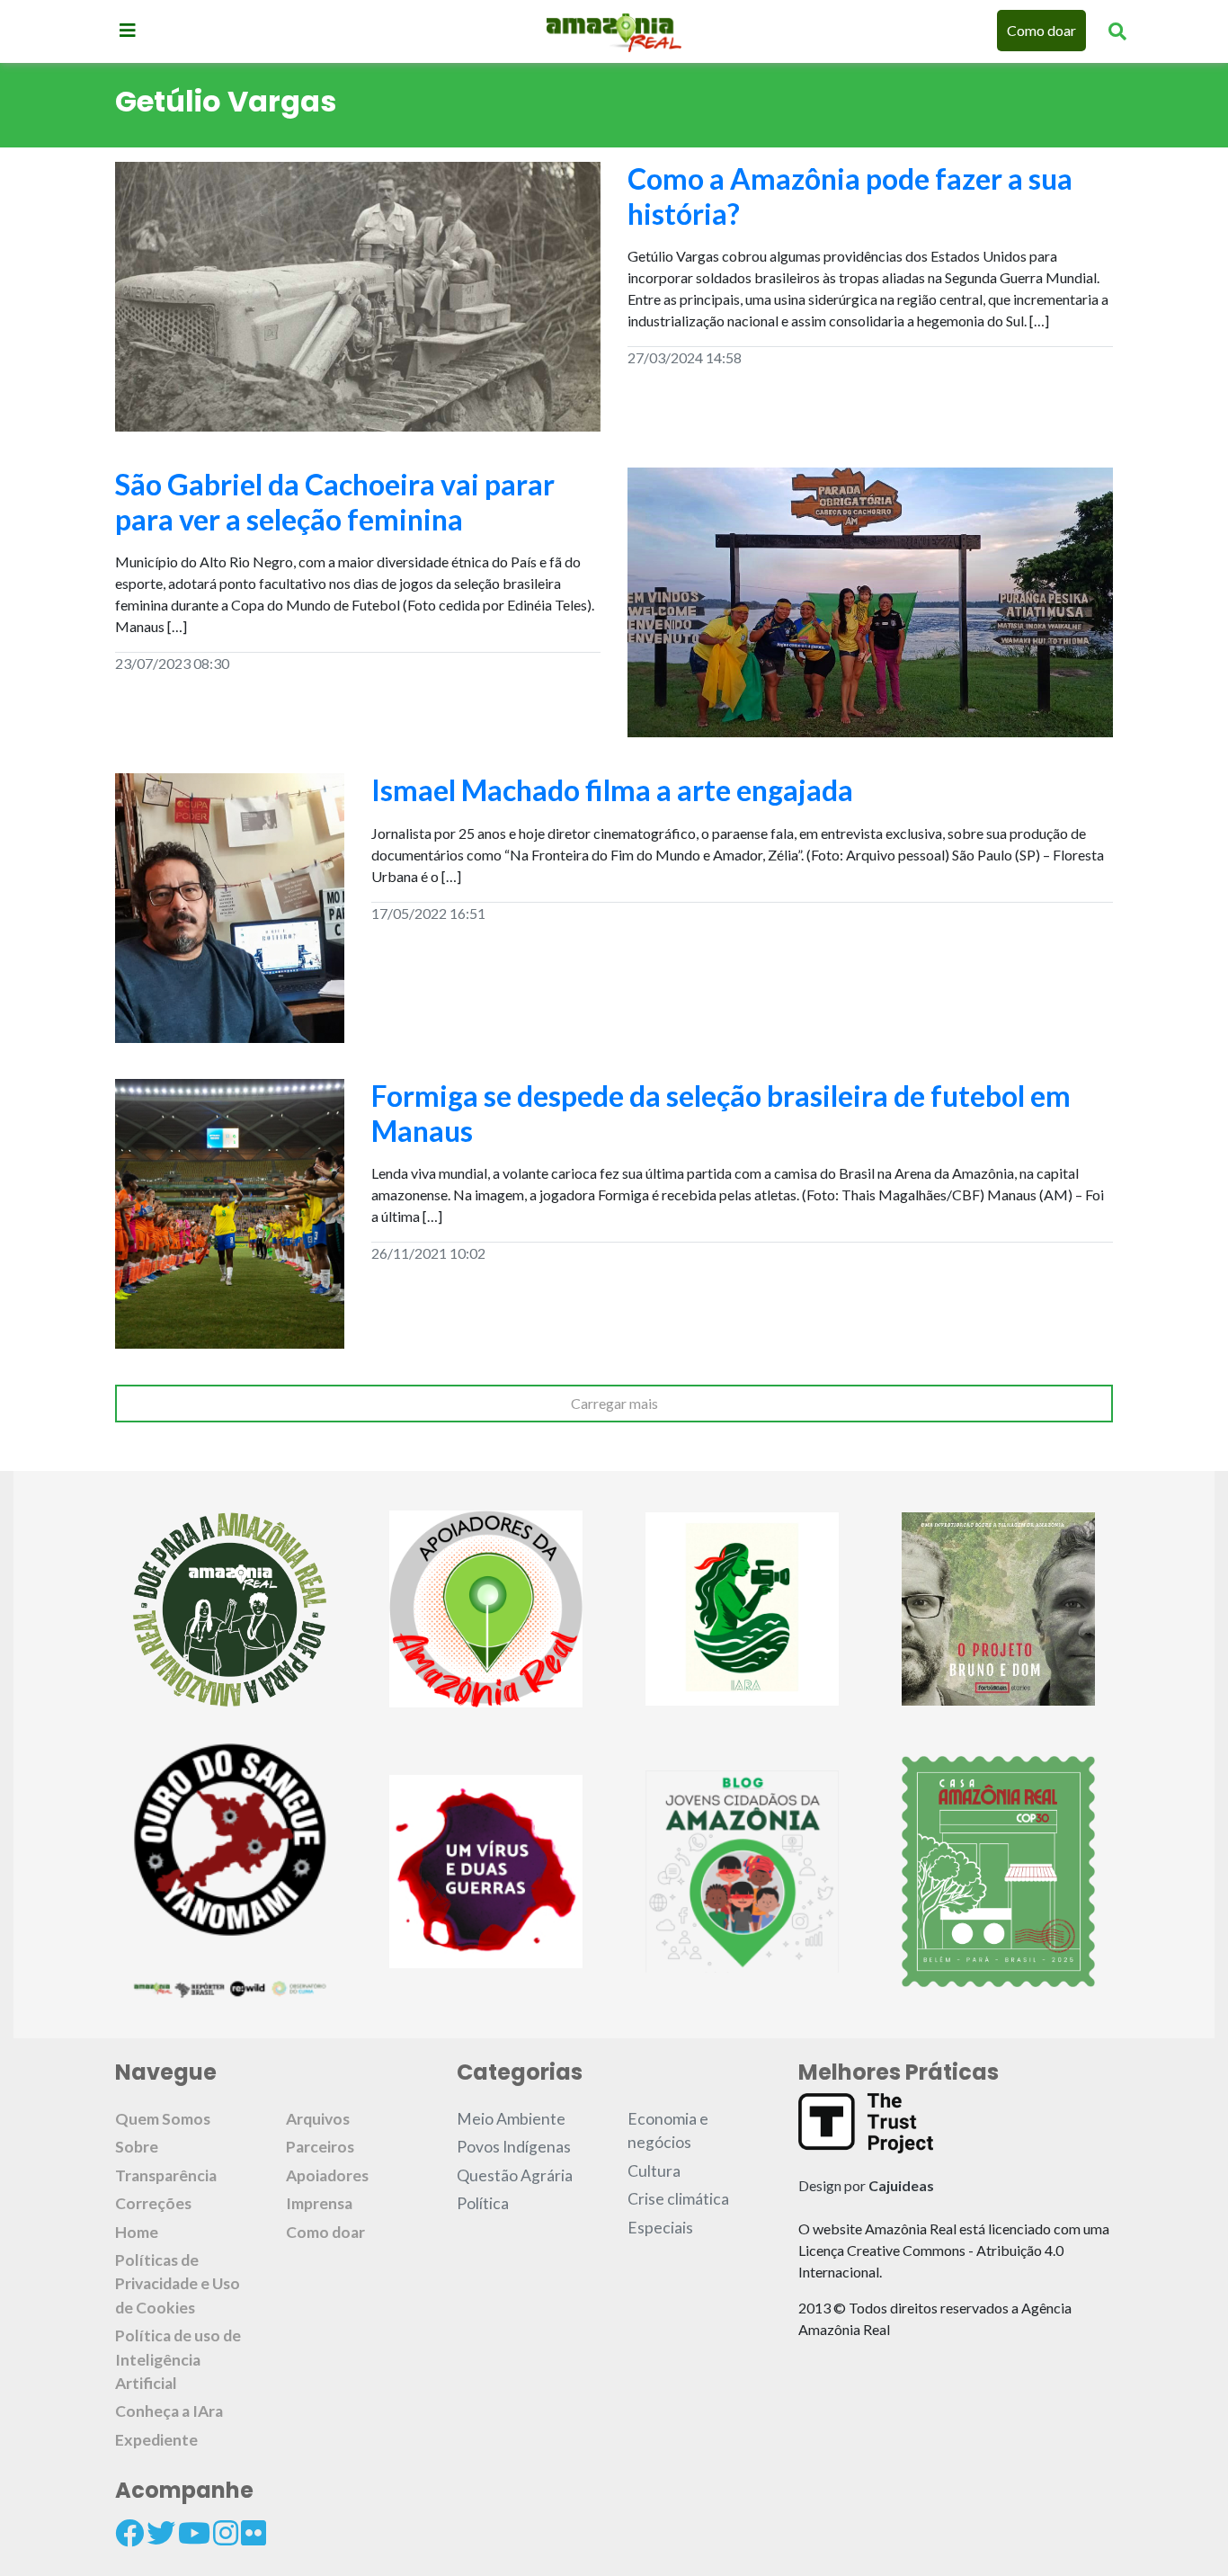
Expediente (156, 2440)
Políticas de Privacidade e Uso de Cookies (178, 2284)
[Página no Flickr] (254, 2533)
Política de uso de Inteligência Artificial (178, 2359)
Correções (153, 2203)
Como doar (1041, 30)
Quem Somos (163, 2119)
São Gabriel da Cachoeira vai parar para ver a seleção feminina (335, 501)
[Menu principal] (128, 30)
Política (483, 2203)
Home (137, 2232)
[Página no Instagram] (226, 2533)
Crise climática (678, 2199)
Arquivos (318, 2119)
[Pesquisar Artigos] (1117, 31)
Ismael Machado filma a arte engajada (612, 790)
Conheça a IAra (169, 2411)
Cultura (654, 2171)
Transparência (166, 2175)
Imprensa (319, 2203)
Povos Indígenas (514, 2147)
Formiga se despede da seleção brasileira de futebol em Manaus (721, 1113)
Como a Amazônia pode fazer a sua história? (850, 196)
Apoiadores (327, 2175)
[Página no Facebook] (129, 2533)
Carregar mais (614, 1403)
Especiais (660, 2228)
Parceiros (320, 2147)
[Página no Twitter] (161, 2533)
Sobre (137, 2147)
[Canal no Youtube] (194, 2533)
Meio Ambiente (511, 2119)
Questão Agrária (515, 2175)
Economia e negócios (668, 2130)
